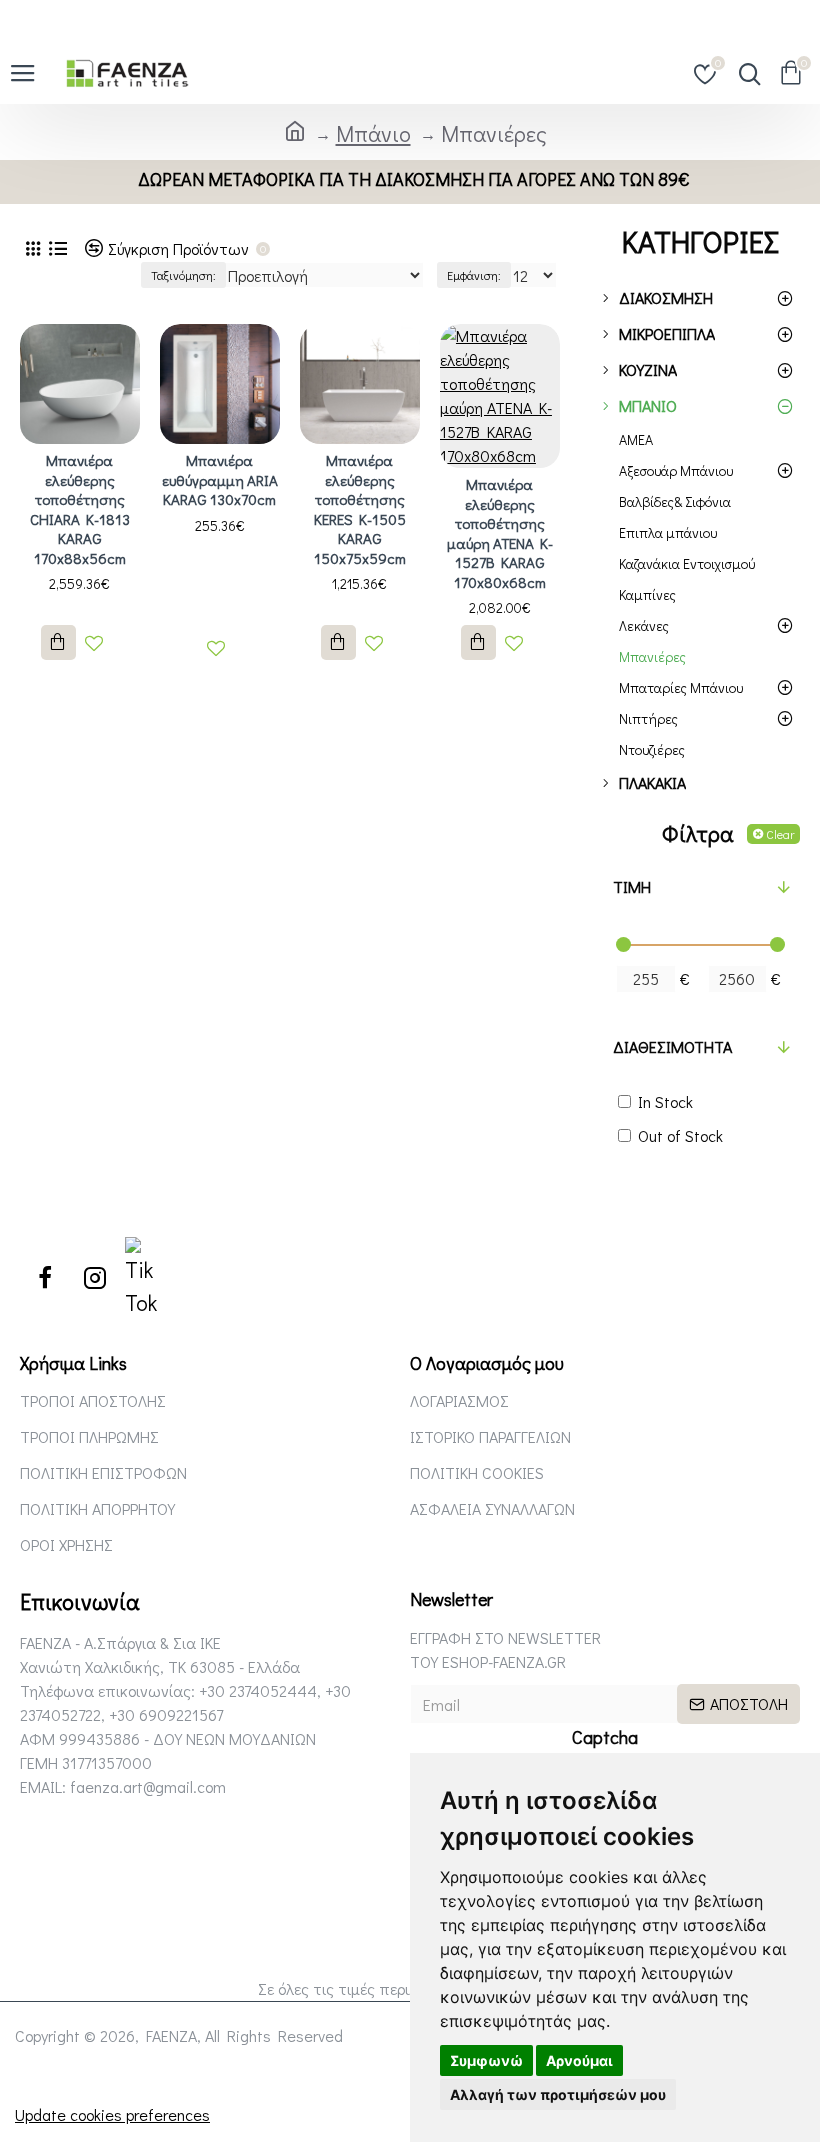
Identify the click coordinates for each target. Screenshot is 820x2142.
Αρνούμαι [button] (579, 2060)
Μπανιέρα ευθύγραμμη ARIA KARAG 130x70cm (220, 480)
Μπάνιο (373, 133)
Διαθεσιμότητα (672, 1046)
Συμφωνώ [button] (486, 2060)
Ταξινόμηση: (183, 275)
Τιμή (632, 886)
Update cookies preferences (112, 2114)
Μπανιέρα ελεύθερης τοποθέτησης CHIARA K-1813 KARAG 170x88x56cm (80, 509)
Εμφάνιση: (474, 275)
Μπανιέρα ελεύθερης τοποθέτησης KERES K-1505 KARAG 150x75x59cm (360, 509)
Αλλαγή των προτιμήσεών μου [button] (558, 2094)
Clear (780, 834)
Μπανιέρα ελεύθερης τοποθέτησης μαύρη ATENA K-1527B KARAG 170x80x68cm (500, 533)
